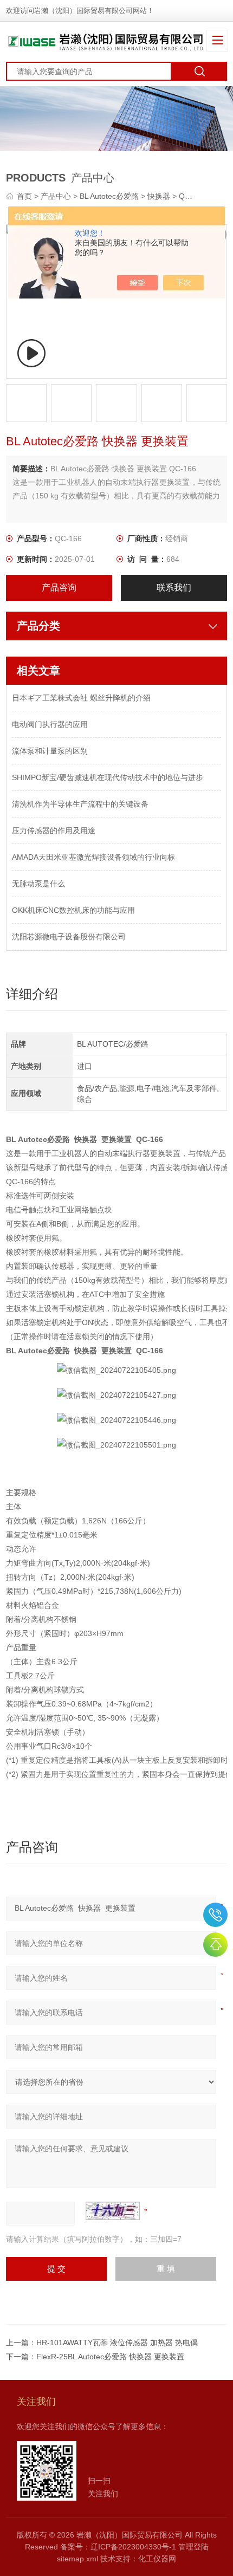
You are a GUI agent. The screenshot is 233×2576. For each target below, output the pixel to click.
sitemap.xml (77, 2559)
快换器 (159, 196)
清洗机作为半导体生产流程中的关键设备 (80, 804)
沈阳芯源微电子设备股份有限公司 (69, 937)
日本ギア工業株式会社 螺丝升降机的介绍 (81, 698)
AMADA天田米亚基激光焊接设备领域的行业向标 (93, 857)
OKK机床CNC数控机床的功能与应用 (73, 910)
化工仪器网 (157, 2559)
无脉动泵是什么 (38, 884)
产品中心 (56, 196)
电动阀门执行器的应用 (50, 724)
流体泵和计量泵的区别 (50, 751)
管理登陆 (193, 2547)
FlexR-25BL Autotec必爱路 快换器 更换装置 (110, 2357)
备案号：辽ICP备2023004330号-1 (118, 2547)
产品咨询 (59, 588)
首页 (25, 196)
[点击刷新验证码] (113, 2211)
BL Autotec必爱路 (109, 196)
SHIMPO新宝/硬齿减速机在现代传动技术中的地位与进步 (108, 777)
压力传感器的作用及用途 (54, 830)
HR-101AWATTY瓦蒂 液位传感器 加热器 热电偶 (117, 2343)
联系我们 (174, 588)
